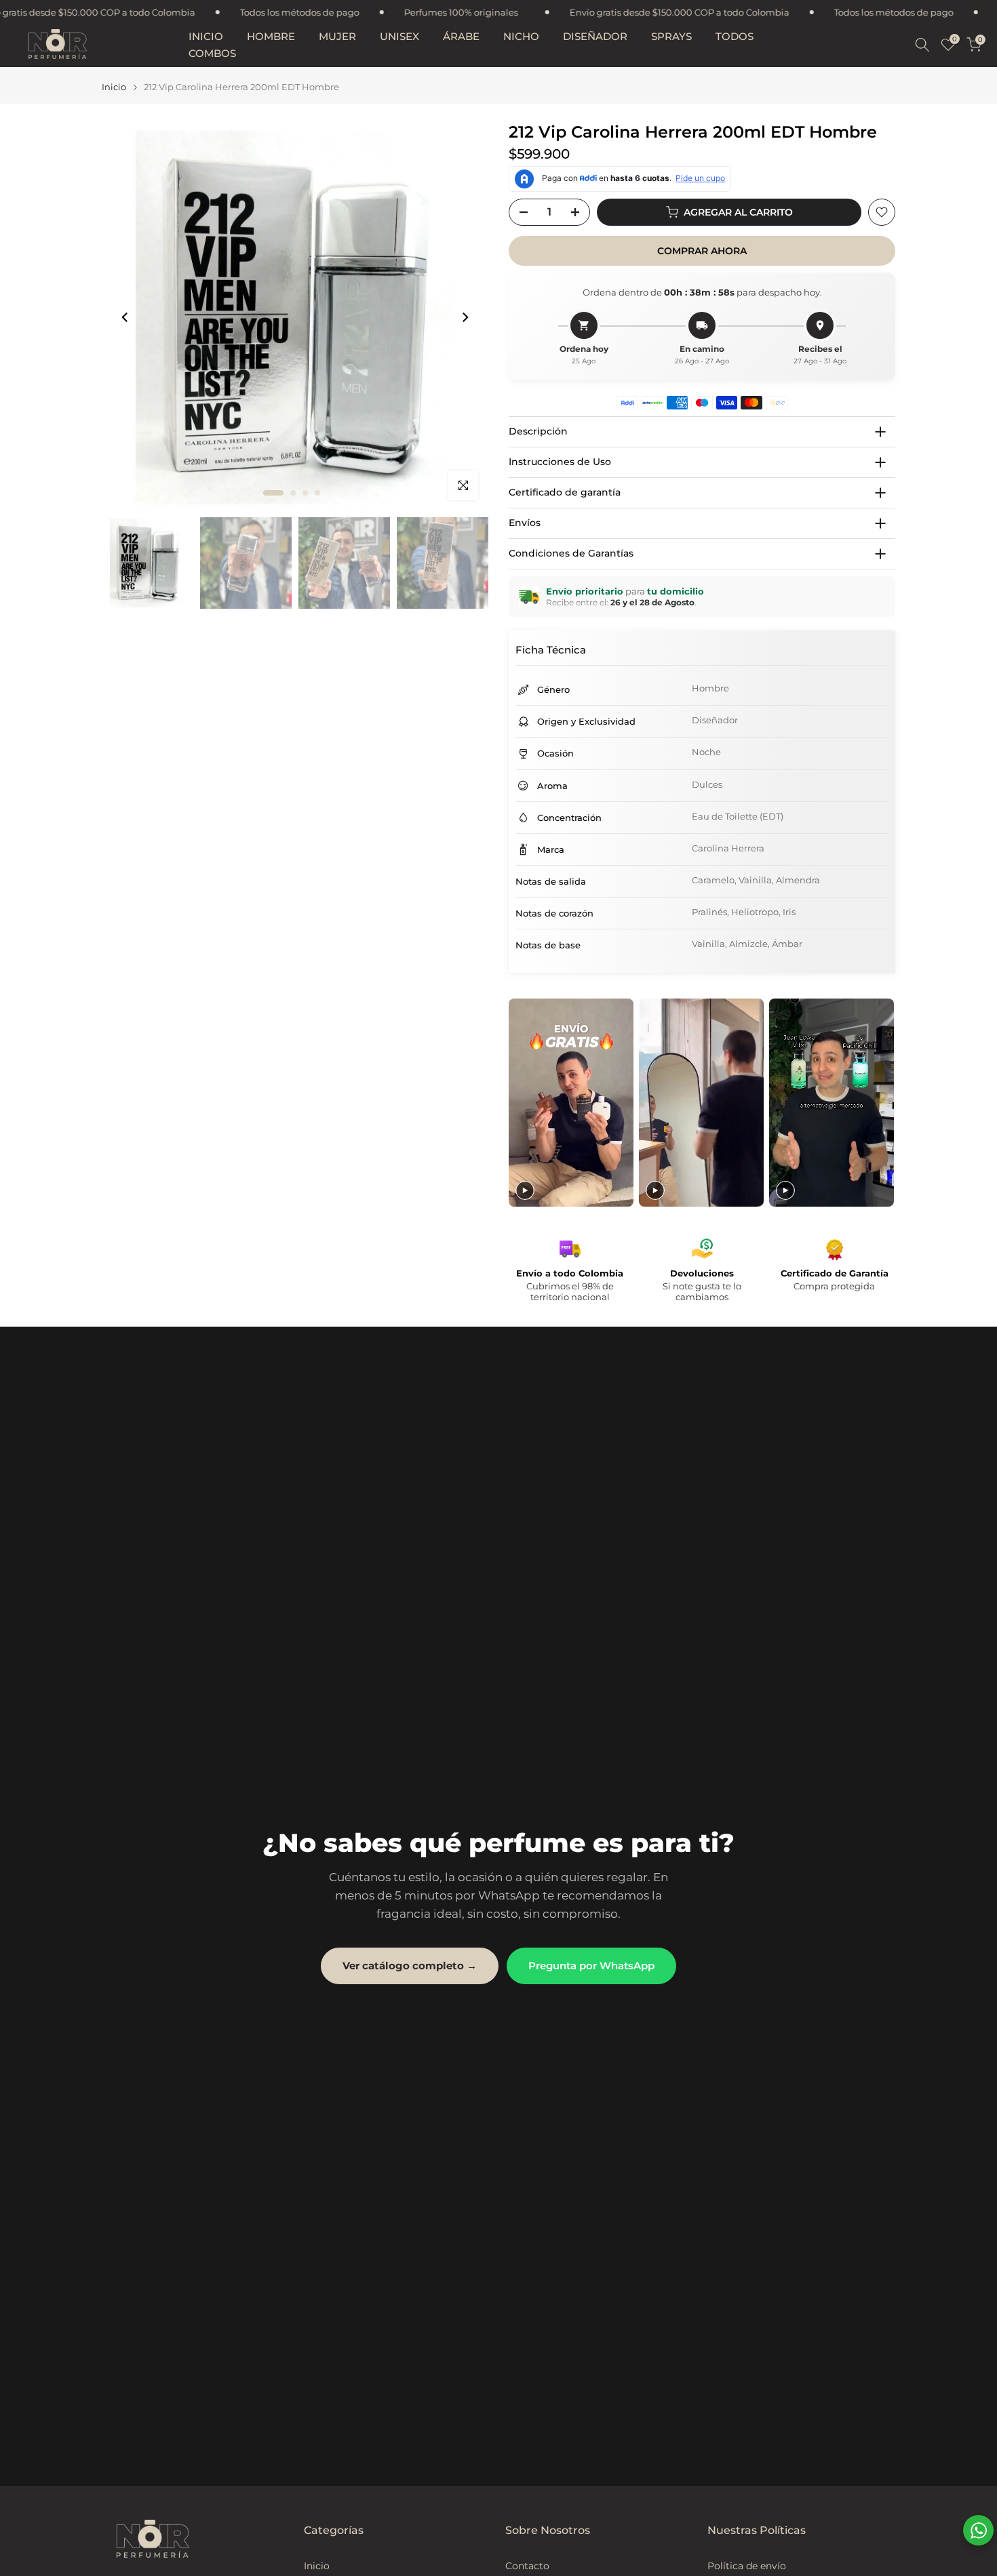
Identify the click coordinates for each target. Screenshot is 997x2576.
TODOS (735, 36)
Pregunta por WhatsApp (591, 1966)
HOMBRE (271, 36)
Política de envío (747, 2566)
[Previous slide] (521, 1103)
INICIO (206, 36)
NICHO (521, 36)
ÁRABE (461, 36)
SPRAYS (671, 36)
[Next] (465, 317)
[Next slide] (883, 1103)
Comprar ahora (702, 251)
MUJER (337, 36)
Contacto (527, 2566)
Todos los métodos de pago (94, 12)
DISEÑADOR (595, 36)
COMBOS (212, 53)
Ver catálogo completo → (410, 1966)
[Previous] (125, 317)
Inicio (114, 87)
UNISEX (399, 36)
